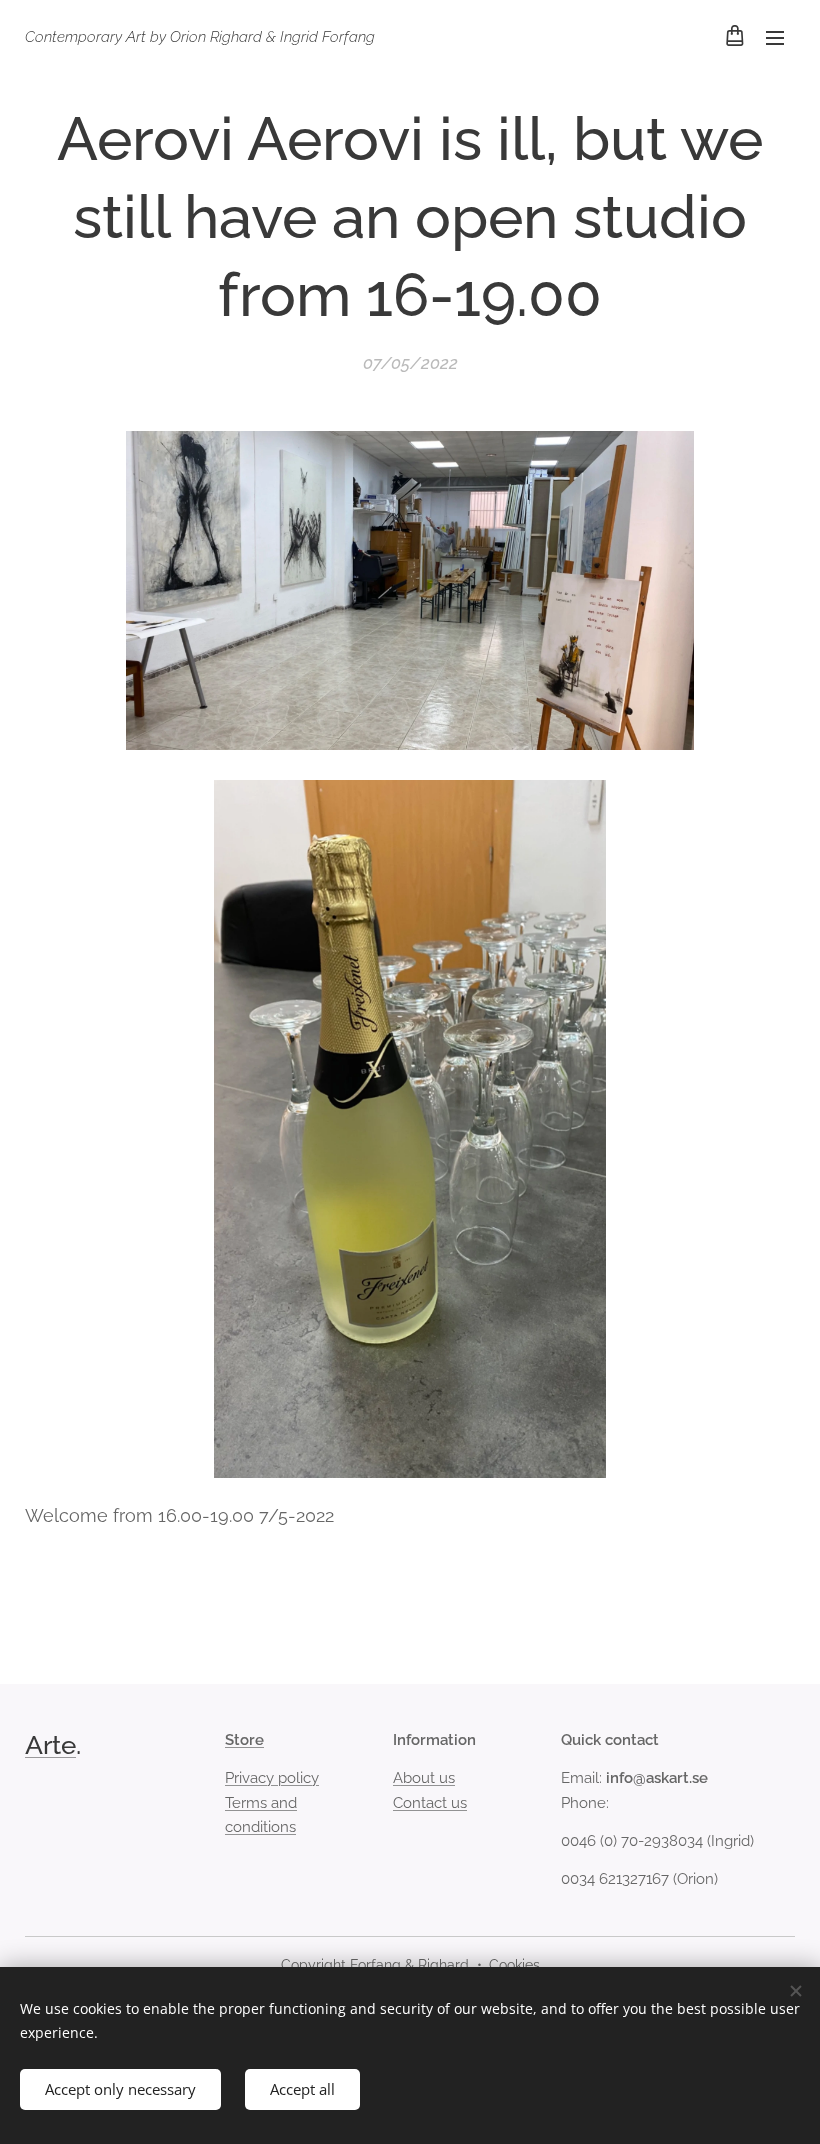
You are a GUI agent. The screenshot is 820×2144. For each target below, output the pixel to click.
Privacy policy (272, 1778)
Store (244, 1740)
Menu (775, 37)
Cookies (514, 1965)
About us (424, 1778)
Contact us (430, 1803)
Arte (50, 1745)
